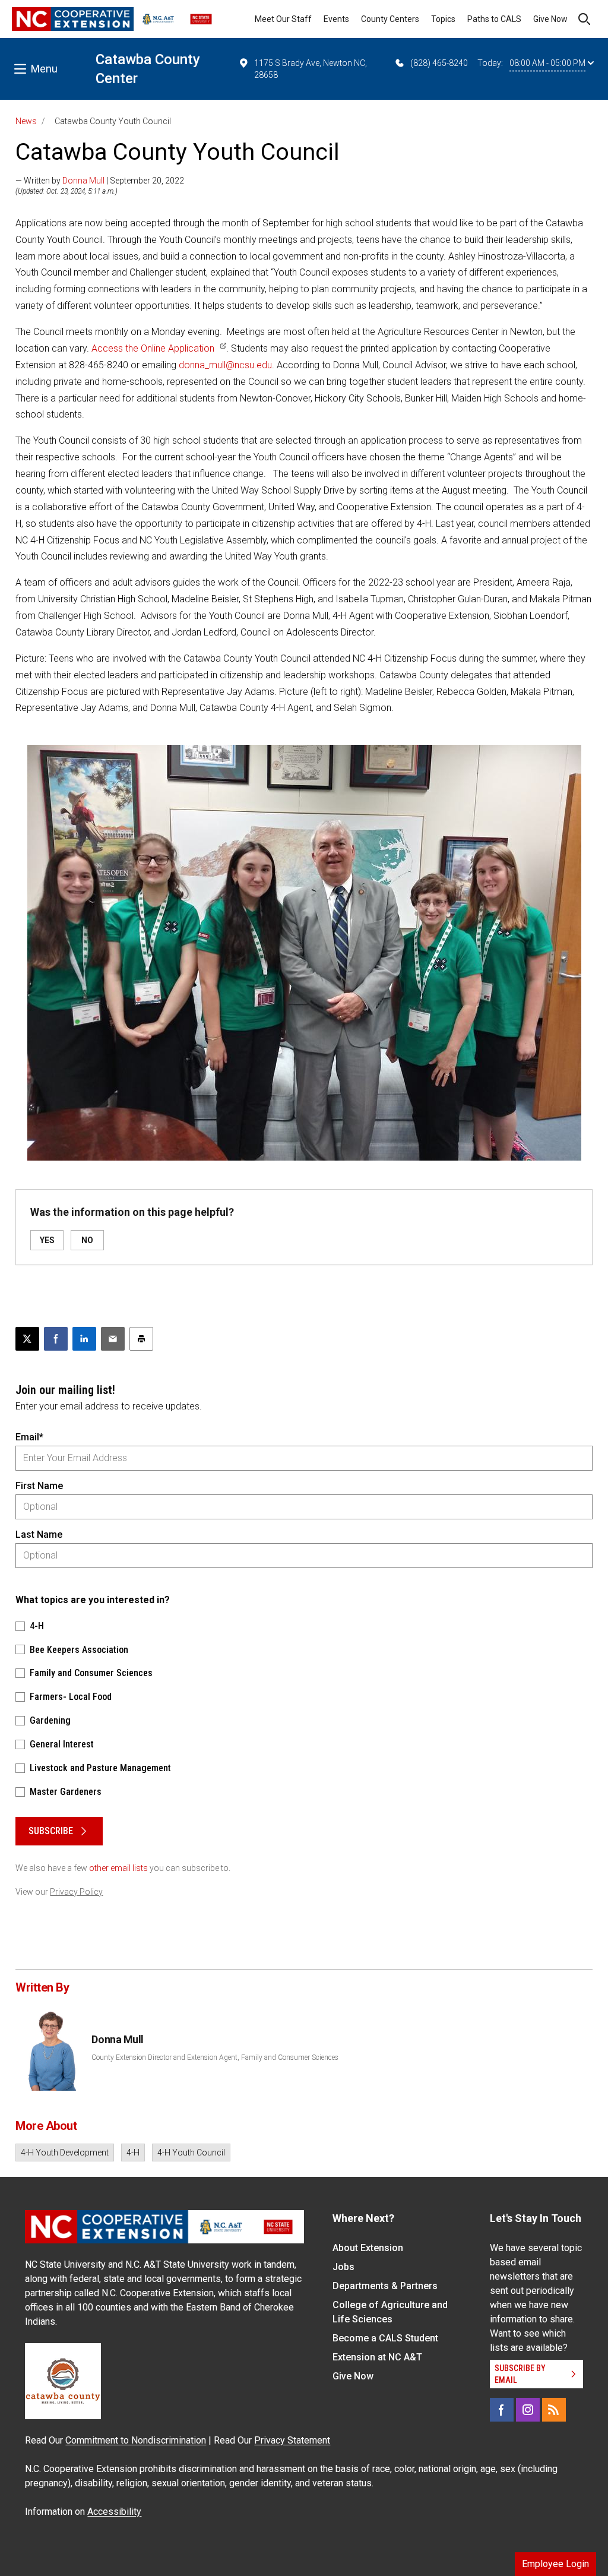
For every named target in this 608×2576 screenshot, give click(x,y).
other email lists (118, 1868)
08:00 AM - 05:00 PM (547, 63)
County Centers (390, 19)
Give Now (550, 19)
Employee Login (555, 2564)
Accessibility (114, 2512)
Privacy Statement (292, 2440)
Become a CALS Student (385, 2338)
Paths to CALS (494, 19)
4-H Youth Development (65, 2153)
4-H (133, 2153)
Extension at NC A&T (377, 2357)
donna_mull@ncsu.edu (225, 365)
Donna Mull (83, 181)
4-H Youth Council (191, 2153)
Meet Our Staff (283, 19)
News (26, 121)
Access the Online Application (153, 348)
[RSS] (554, 2410)
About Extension (368, 2248)
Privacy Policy (76, 1892)
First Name (39, 1486)
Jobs (343, 2267)
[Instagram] (528, 2410)
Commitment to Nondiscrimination (136, 2440)
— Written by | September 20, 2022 (100, 181)
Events (336, 19)
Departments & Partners (385, 2286)
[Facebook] (502, 2410)
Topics (443, 19)
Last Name (39, 1534)
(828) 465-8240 (439, 63)
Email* (29, 1437)
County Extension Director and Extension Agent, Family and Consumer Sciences (215, 2057)
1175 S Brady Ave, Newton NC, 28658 (311, 69)
